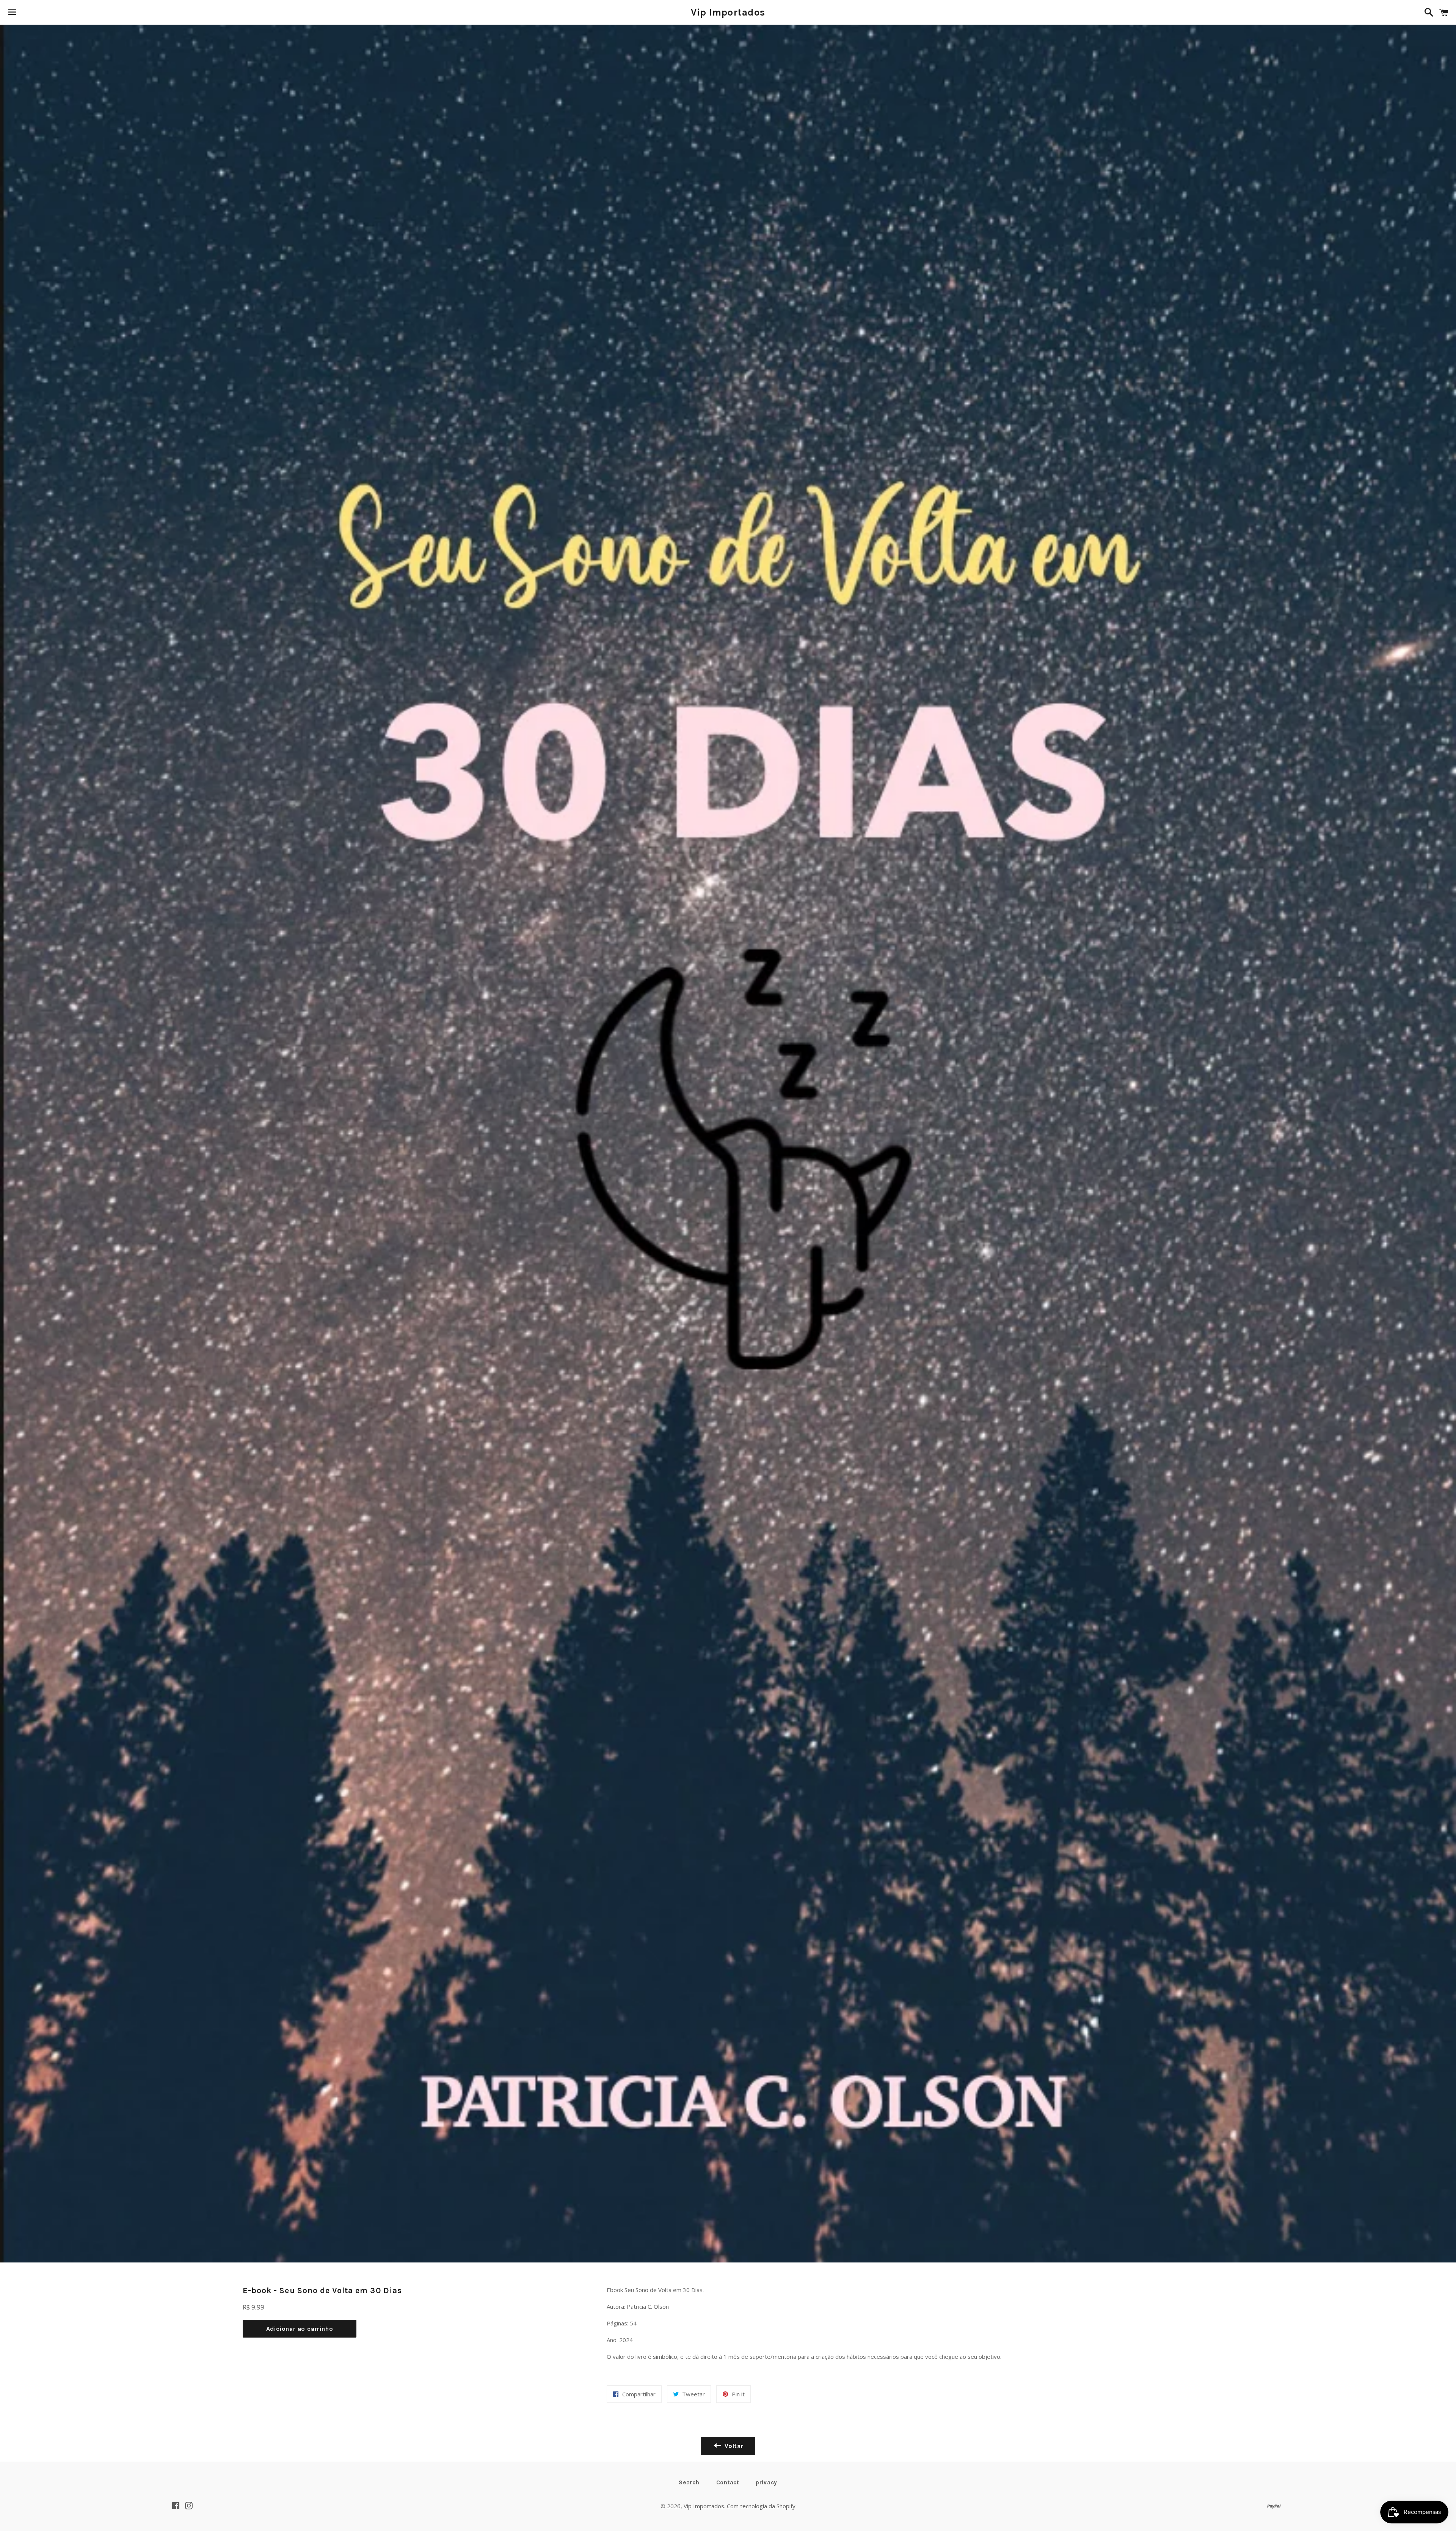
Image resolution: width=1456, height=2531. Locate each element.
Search (689, 2482)
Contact (728, 2482)
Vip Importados (728, 12)
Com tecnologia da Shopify (761, 2506)
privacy (766, 2482)
